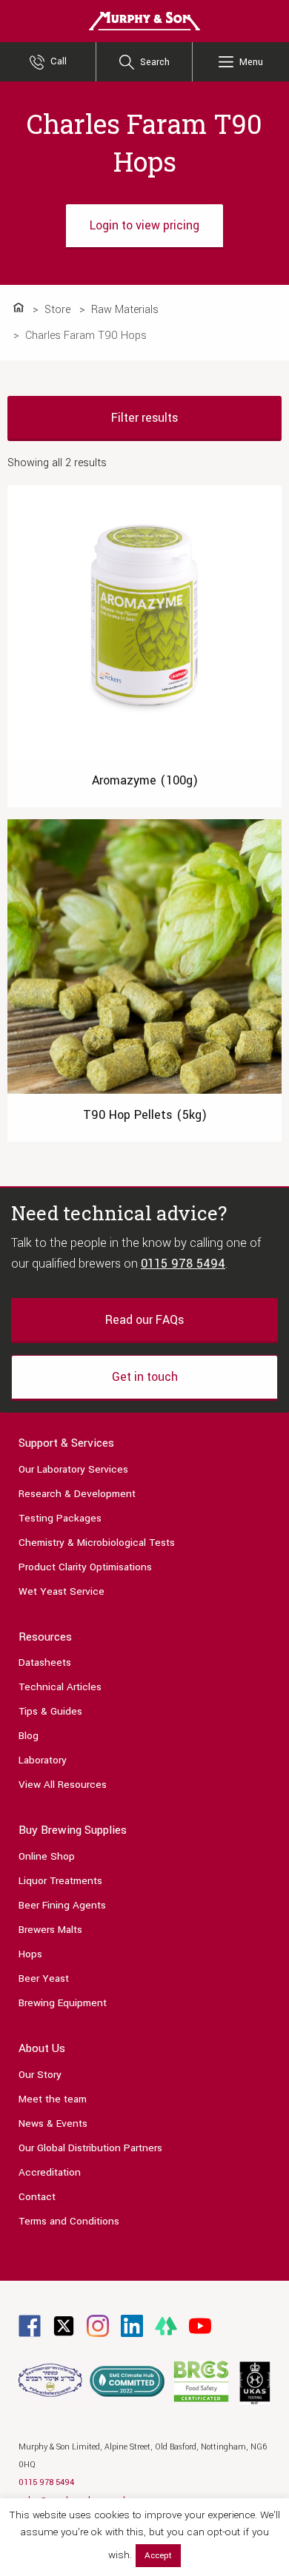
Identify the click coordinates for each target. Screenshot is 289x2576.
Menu (251, 62)
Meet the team (53, 2099)
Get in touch (145, 1377)
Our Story (40, 2075)
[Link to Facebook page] (30, 2326)
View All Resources (63, 1785)
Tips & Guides (50, 1711)
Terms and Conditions (69, 2221)
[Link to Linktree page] (166, 2326)
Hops (30, 1954)
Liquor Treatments (60, 1881)
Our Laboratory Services (73, 1469)
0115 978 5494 (183, 1264)
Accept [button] (158, 2556)
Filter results (144, 418)
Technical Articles (60, 1687)
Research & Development (77, 1494)
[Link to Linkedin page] (132, 2326)
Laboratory (43, 1760)
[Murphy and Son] (144, 20)
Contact (37, 2197)
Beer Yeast (44, 1978)
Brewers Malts (50, 1930)
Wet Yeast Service (62, 1591)
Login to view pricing (144, 225)
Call (59, 61)
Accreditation (50, 2172)
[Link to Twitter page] (64, 2326)
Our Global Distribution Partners (90, 2148)
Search (155, 62)
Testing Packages (60, 1518)
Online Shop (47, 1856)
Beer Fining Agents (62, 1905)
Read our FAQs (144, 1320)
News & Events (53, 2123)
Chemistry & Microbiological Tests (97, 1543)
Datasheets (45, 1662)
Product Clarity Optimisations (85, 1567)
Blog (29, 1736)
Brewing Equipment (63, 2003)
